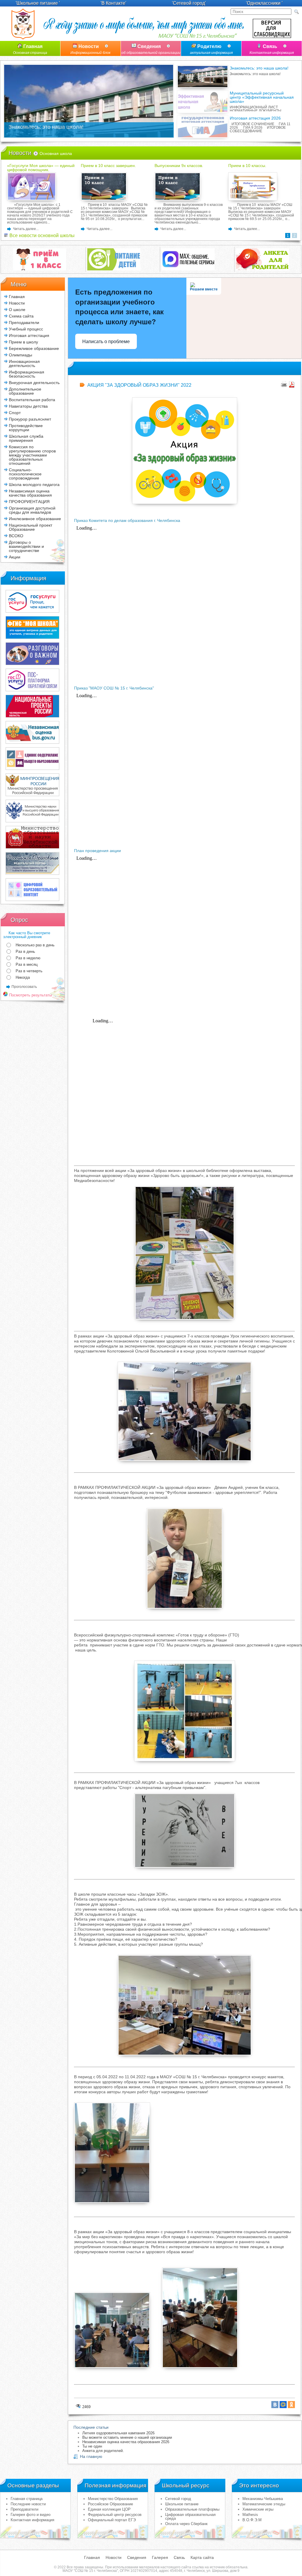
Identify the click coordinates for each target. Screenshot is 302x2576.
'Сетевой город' (189, 3)
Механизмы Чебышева (263, 2499)
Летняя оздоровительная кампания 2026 (118, 2433)
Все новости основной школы (41, 235)
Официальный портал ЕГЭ (112, 2520)
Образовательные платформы (192, 2509)
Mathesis (250, 2515)
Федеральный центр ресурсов (115, 2515)
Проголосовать (24, 987)
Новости (91, 49)
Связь (272, 49)
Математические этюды (264, 2504)
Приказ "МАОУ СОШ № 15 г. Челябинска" (114, 688)
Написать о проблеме (106, 342)
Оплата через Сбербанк (186, 2524)
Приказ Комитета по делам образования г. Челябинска (127, 520)
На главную (91, 2456)
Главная (30, 49)
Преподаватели (24, 2509)
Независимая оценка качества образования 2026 (126, 2442)
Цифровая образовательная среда (190, 2517)
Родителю (211, 49)
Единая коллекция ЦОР (109, 2509)
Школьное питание (182, 2504)
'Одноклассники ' (264, 3)
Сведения (151, 49)
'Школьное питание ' (38, 3)
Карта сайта (202, 2557)
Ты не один (92, 2446)
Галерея (160, 2557)
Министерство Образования (113, 2499)
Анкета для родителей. (103, 2451)
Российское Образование (110, 2504)
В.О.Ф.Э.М (252, 2520)
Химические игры (258, 2509)
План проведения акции (97, 851)
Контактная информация (32, 2520)
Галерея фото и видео (31, 2515)
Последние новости (28, 2504)
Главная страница (27, 2499)
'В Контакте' (113, 3)
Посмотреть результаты (30, 995)
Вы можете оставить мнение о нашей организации (127, 2437)
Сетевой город (178, 2499)
